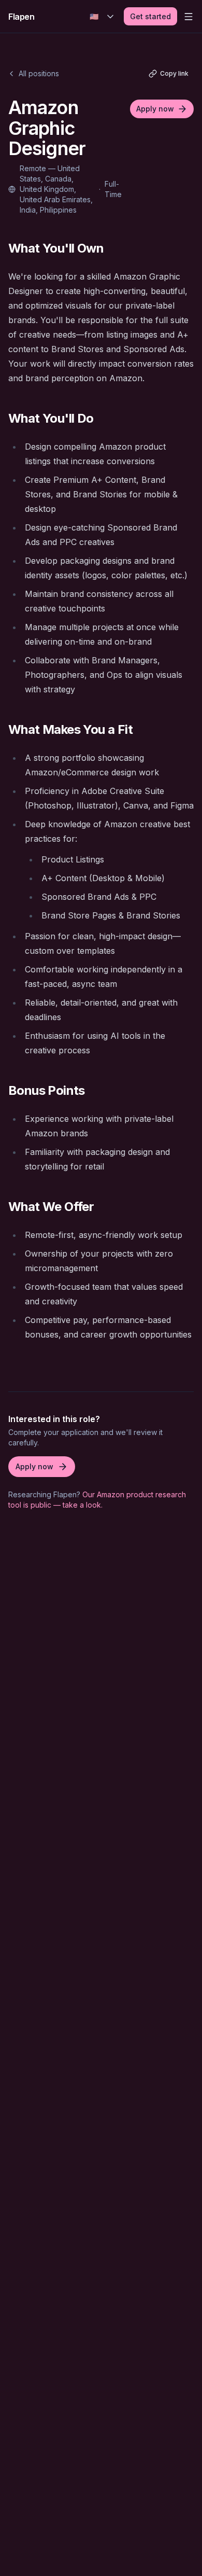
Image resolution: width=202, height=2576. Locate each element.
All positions (39, 73)
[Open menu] (189, 17)
